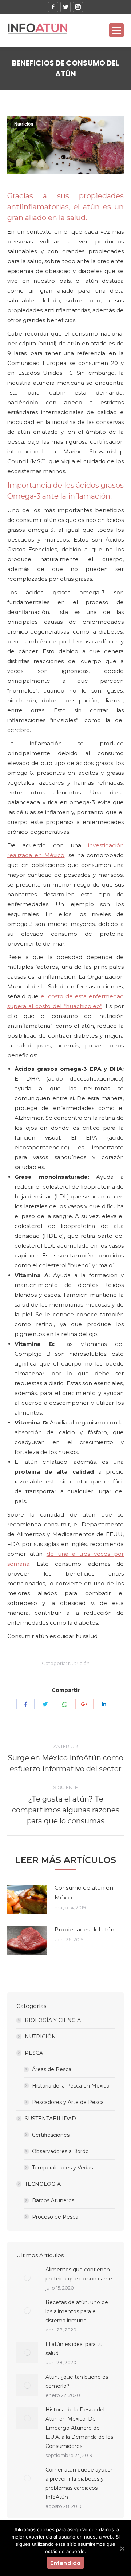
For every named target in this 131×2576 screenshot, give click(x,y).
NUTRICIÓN (40, 2037)
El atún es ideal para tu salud (74, 2349)
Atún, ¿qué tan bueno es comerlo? (77, 2381)
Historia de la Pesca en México (71, 2086)
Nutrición (24, 124)
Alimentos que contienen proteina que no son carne (79, 2274)
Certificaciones (51, 2135)
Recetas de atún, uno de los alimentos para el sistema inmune (77, 2311)
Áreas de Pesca (52, 2069)
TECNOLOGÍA (43, 2184)
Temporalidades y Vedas (62, 2168)
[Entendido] (122, 2548)
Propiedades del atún (84, 1929)
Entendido (65, 2563)
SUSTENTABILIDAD (50, 2119)
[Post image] (27, 1899)
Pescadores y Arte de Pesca (68, 2102)
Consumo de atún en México (84, 1893)
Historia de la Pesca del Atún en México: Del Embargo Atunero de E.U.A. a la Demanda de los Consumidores (79, 2428)
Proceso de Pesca (55, 2217)
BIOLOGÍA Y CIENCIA (53, 2020)
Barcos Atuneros (53, 2200)
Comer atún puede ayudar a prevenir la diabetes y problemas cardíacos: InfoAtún (79, 2483)
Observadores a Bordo (60, 2151)
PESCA (34, 2053)
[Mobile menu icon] (116, 30)
